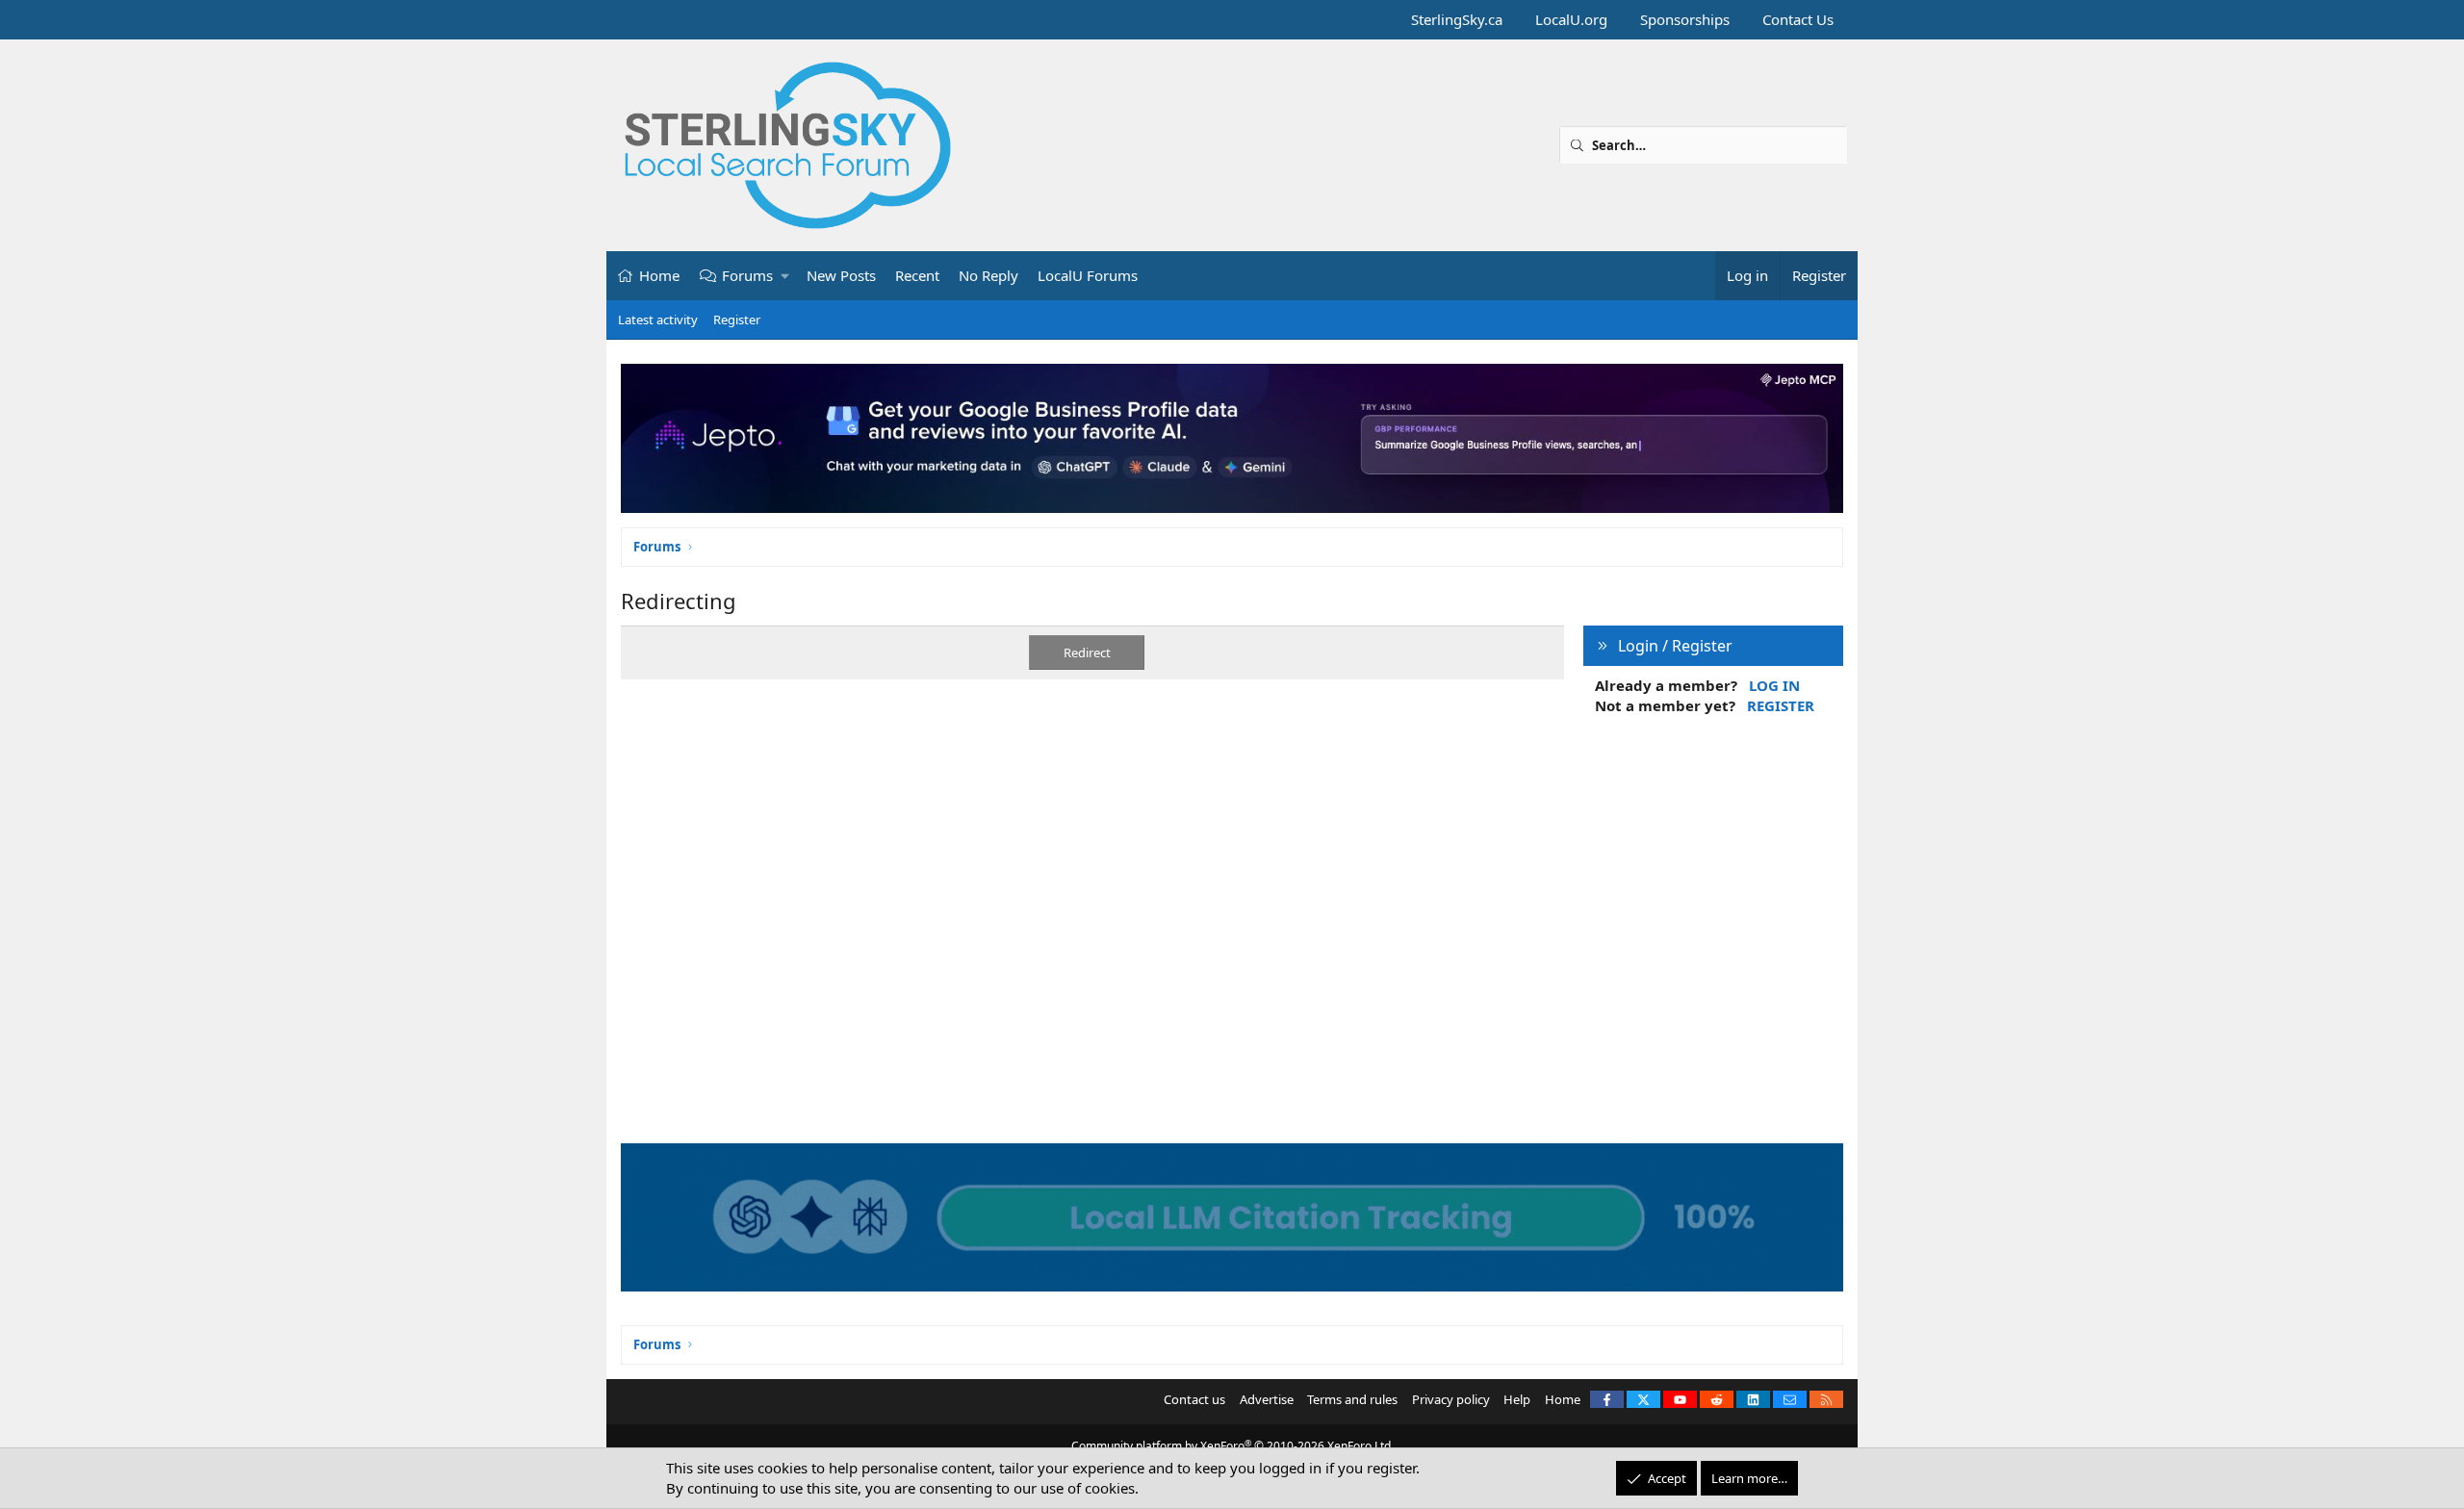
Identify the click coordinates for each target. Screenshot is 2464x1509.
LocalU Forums (1088, 275)
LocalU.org (1571, 19)
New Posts (841, 275)
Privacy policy (1451, 1399)
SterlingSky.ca (1457, 19)
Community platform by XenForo (1232, 1446)
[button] (786, 276)
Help (1517, 1399)
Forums (747, 275)
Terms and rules (1352, 1399)
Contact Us (1798, 19)
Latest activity (658, 320)
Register (737, 320)
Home (659, 275)
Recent (917, 275)
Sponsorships (1685, 19)
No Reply (988, 275)
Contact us (1194, 1399)
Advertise (1267, 1399)
